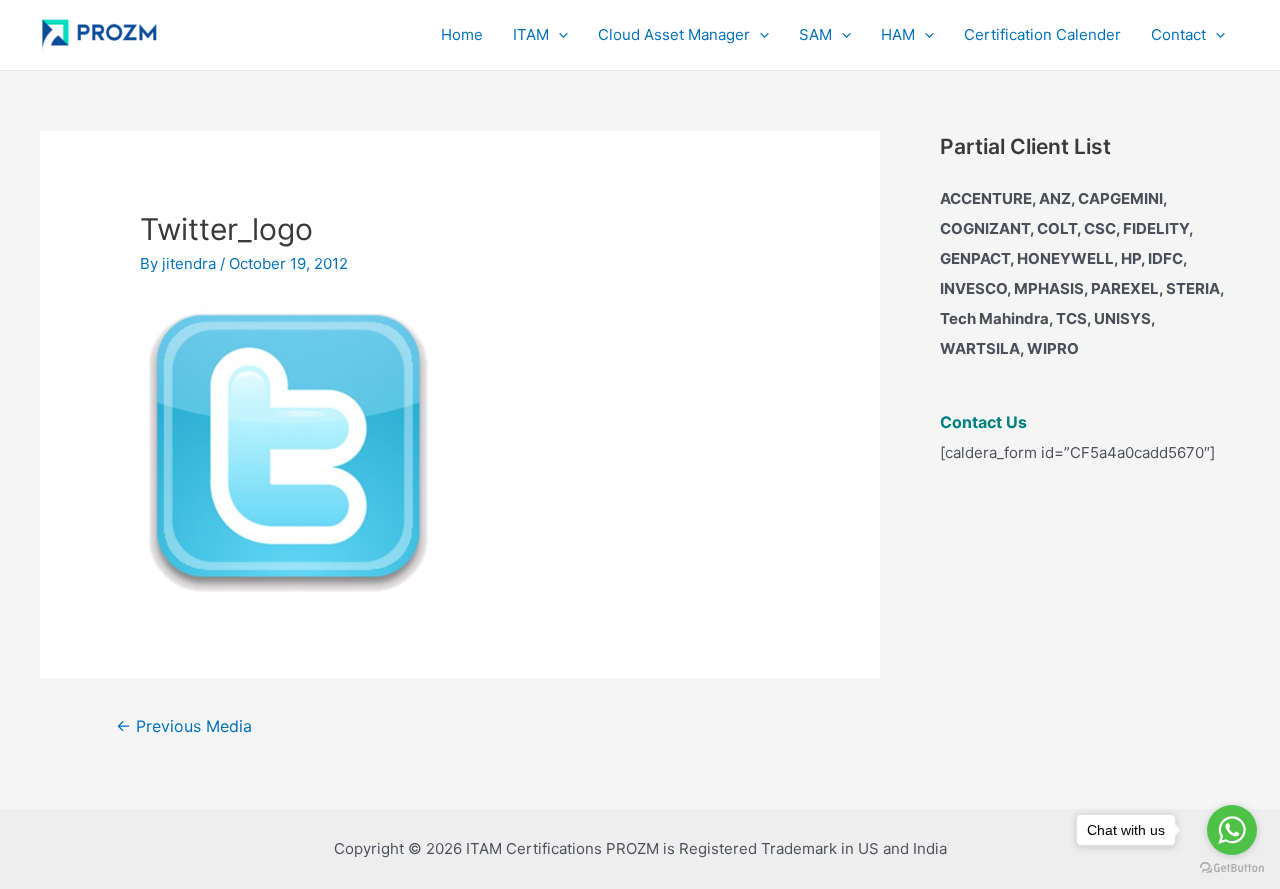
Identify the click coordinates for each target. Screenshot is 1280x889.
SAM (815, 34)
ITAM (531, 34)
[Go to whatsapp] (1232, 830)
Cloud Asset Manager (674, 34)
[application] (558, 35)
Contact (1178, 34)
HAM (898, 34)
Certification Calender (1042, 34)
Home (462, 34)
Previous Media (184, 726)
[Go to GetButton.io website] (1232, 868)
